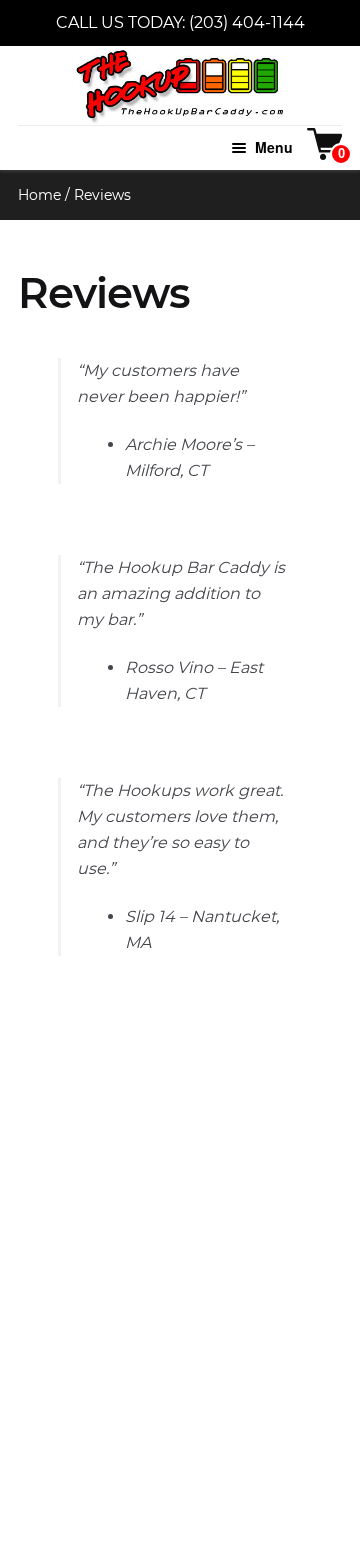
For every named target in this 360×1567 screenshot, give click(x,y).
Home (39, 195)
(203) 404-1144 (247, 22)
